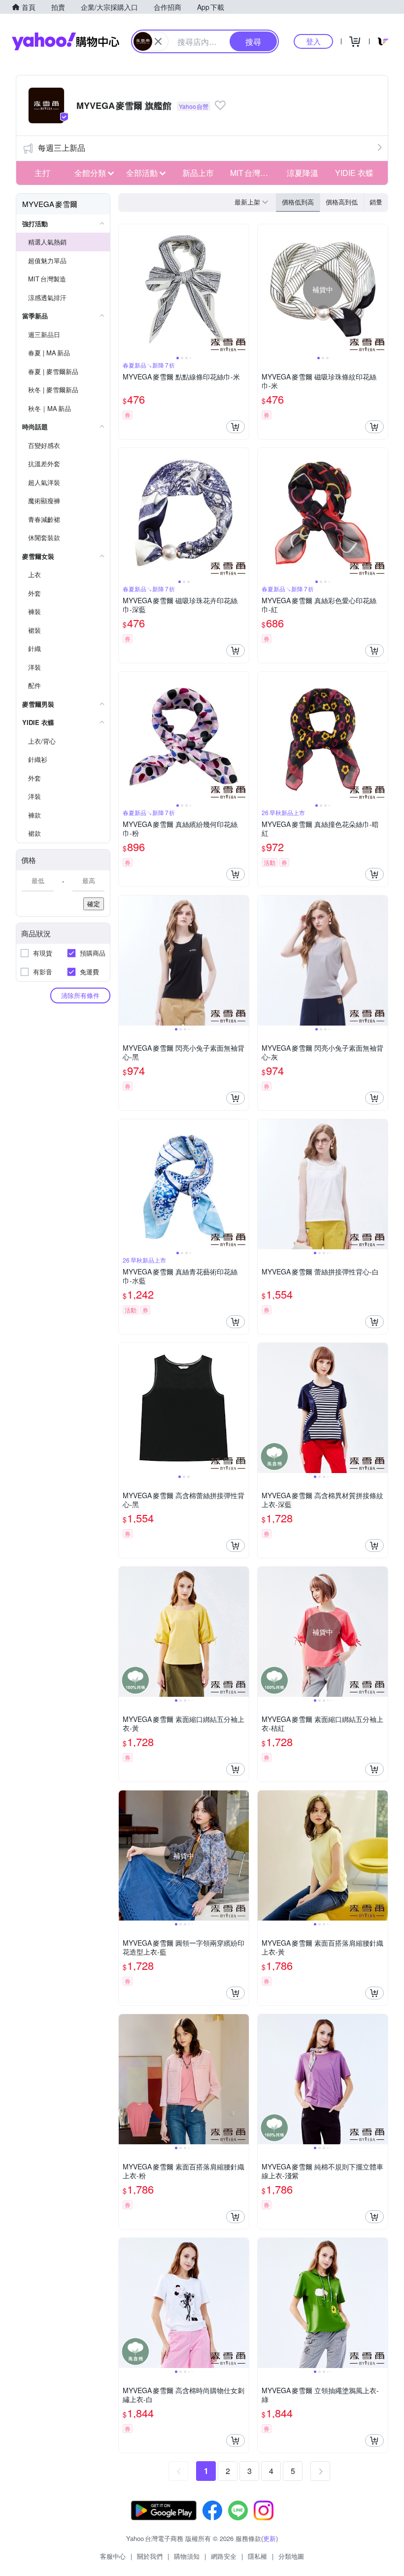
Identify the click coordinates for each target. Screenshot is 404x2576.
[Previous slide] (125, 289)
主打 (42, 173)
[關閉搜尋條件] (158, 41)
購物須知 (187, 2556)
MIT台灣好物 (253, 173)
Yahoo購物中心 (66, 41)
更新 (269, 2538)
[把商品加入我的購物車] (236, 427)
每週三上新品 (62, 148)
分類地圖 (291, 2556)
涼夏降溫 (303, 173)
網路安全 (224, 2556)
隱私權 (257, 2556)
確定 (94, 904)
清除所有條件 (80, 995)
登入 (313, 41)
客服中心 (113, 2556)
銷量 (376, 202)
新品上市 (198, 173)
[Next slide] (242, 289)
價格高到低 (342, 202)
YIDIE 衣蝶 (354, 173)
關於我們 (150, 2556)
